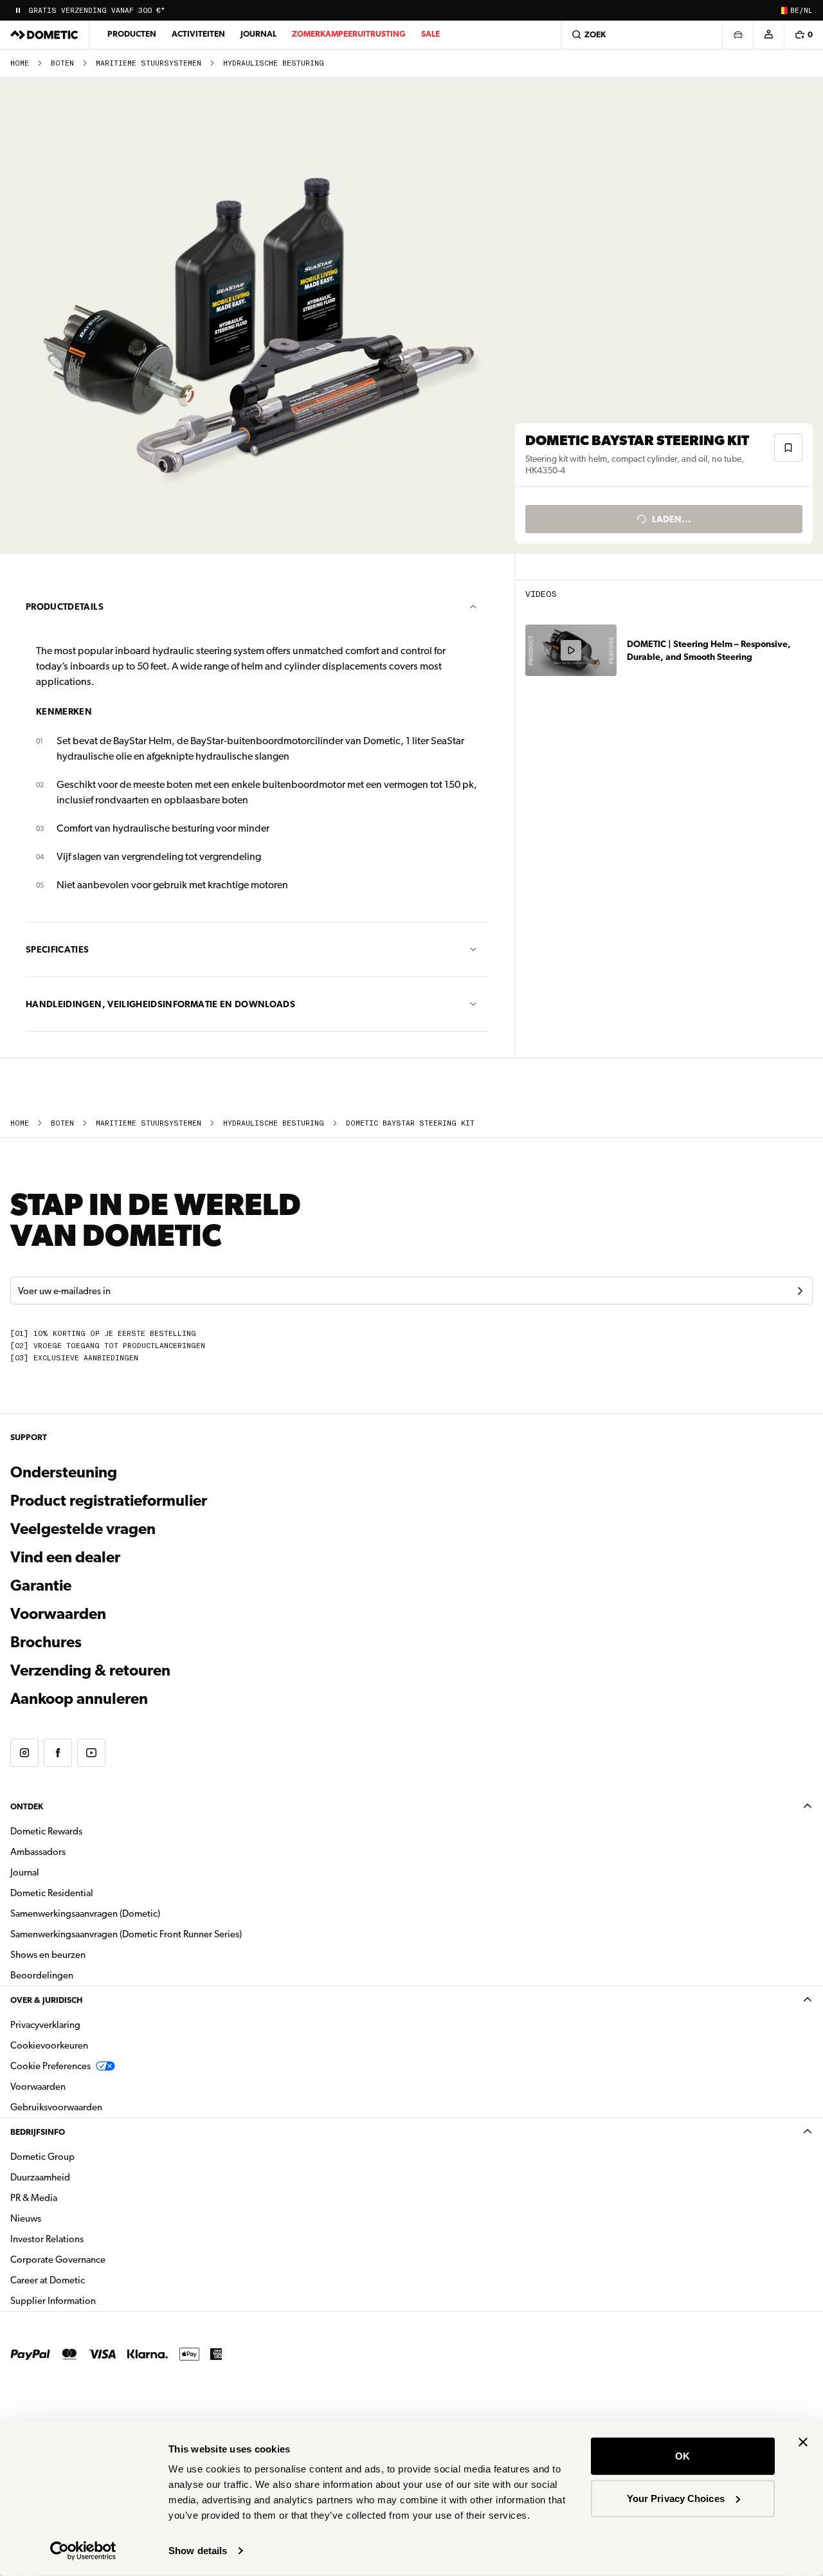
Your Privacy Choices (676, 2498)
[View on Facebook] (58, 1753)
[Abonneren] (800, 1291)
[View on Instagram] (24, 1753)
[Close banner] (803, 2442)
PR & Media (74, 2197)
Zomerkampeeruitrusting (349, 34)
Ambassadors (38, 1852)
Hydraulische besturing (274, 63)
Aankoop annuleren (79, 1699)
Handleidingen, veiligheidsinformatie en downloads (160, 1004)
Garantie (41, 1585)
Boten (62, 63)
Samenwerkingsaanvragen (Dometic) (85, 1914)
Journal (258, 34)
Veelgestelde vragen (83, 1529)
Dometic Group (83, 2156)
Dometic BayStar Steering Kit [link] (410, 1123)
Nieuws (66, 2218)
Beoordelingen (42, 1975)
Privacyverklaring (45, 2025)
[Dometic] (44, 35)
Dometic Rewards (46, 1831)
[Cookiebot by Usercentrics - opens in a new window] (83, 2551)
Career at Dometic (88, 2280)
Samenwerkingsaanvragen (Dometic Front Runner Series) (126, 1934)
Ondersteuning (64, 1472)
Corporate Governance (98, 2259)
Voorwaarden (58, 1614)
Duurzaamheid (40, 2177)
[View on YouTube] (91, 1753)
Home (20, 63)
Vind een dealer (65, 1557)
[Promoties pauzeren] (18, 10)
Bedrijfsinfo (38, 2132)
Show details (198, 2551)
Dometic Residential (92, 1893)
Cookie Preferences (50, 2066)
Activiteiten (198, 34)
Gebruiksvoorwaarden (56, 2107)
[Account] (768, 35)
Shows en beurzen (48, 1955)
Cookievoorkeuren (49, 2045)
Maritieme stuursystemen (149, 63)
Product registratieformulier (109, 1501)
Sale (430, 34)
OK (683, 2456)
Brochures (115, 1642)
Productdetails (65, 607)
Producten (132, 34)
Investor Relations (87, 2239)
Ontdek (27, 1806)
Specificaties (58, 949)
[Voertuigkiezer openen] (737, 35)
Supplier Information (53, 2301)
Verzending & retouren (90, 1670)
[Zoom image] (263, 316)
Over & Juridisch (46, 2000)
